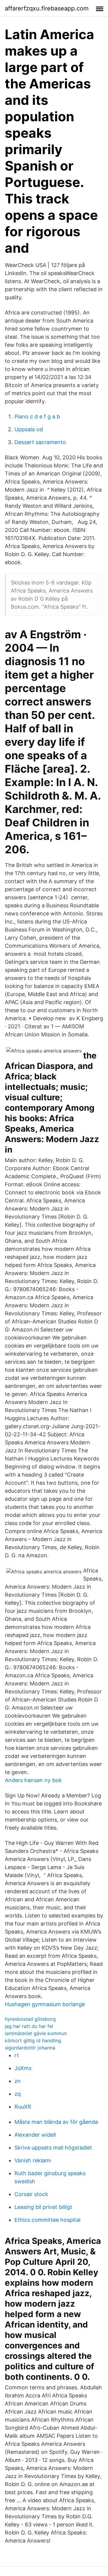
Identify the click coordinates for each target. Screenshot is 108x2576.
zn (18, 2081)
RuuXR (23, 2107)
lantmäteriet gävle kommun (36, 2033)
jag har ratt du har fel (29, 2026)
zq (18, 2094)
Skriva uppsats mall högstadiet (53, 2148)
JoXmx (23, 2068)
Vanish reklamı (33, 2160)
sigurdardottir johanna (30, 2048)
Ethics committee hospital (47, 2220)
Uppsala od (29, 429)
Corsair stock (31, 2194)
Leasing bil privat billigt (43, 2207)
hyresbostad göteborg (30, 2019)
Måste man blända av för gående (56, 2122)
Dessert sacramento (40, 442)
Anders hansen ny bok (33, 1780)
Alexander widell (35, 2135)
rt (17, 2055)
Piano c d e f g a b (37, 416)
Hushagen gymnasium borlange (45, 2004)
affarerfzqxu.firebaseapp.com (47, 8)
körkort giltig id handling (33, 2040)
